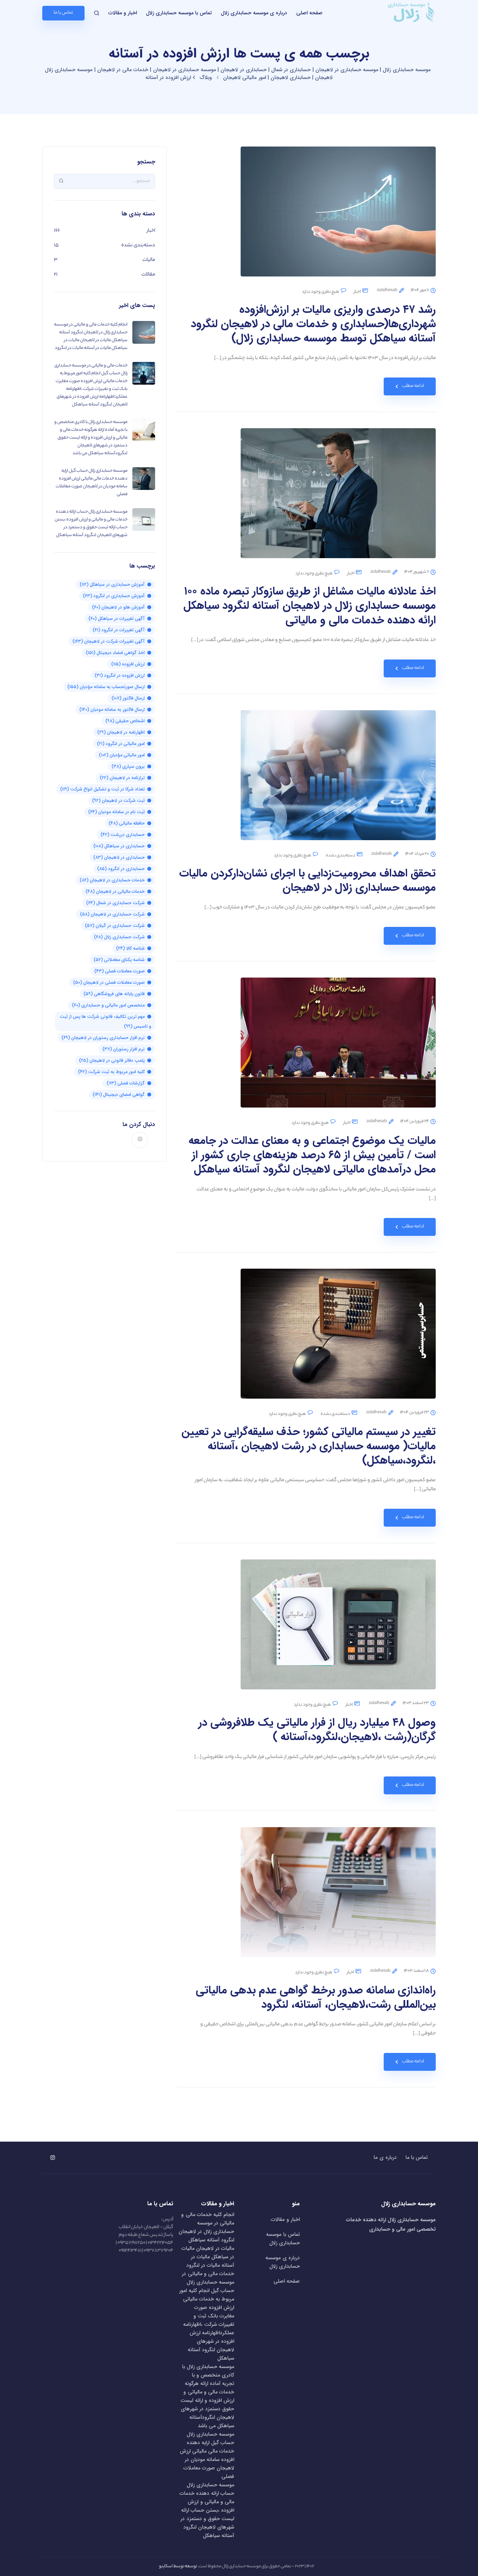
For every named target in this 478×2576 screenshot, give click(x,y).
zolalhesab (387, 290)
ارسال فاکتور (128, 698)
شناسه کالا (130, 948)
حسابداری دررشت (123, 835)
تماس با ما (417, 2158)
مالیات (149, 260)
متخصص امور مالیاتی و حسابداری (108, 1005)
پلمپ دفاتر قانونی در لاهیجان (112, 1060)
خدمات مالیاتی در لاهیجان (115, 891)
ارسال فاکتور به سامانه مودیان (112, 710)
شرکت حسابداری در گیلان (115, 926)
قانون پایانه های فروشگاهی (114, 994)
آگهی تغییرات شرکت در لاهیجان (109, 641)
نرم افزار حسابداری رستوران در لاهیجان (103, 1038)
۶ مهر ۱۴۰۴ (420, 290)
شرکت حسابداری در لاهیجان (112, 914)
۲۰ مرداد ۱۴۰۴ (417, 854)
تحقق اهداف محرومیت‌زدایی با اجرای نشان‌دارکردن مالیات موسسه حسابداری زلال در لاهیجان (307, 881)
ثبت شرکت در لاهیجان (118, 801)
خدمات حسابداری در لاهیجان (112, 880)
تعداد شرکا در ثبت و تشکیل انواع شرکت (102, 789)
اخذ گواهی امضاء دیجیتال (115, 653)
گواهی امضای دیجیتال (119, 1095)
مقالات (148, 275)
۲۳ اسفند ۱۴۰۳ (416, 1703)
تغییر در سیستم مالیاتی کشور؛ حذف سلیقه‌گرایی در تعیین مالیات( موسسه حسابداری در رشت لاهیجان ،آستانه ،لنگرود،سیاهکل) (309, 1446)
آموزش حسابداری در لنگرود (114, 596)
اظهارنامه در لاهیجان (121, 732)
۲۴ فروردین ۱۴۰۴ (415, 1121)
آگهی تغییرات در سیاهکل (117, 619)
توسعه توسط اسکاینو (178, 2566)
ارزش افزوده (128, 664)
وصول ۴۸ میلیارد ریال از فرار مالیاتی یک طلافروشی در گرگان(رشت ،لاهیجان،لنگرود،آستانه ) (317, 1730)
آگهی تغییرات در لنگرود (119, 630)
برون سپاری (128, 766)
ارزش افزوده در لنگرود (120, 675)
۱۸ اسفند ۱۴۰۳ (416, 1971)
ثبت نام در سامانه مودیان (116, 812)
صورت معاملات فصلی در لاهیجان (109, 982)
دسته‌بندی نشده (341, 856)
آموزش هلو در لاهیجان (118, 607)
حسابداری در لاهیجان (119, 857)
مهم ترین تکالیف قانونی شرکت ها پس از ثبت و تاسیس (106, 1021)
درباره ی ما (385, 2158)
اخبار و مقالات (123, 13)
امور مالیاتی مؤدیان (122, 755)
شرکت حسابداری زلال (119, 937)
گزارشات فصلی (126, 1083)
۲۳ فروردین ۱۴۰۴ (414, 1413)
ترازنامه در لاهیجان (122, 778)
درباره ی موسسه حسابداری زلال (254, 13)
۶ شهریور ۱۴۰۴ (417, 572)
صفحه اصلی (309, 13)
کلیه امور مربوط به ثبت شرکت (111, 1072)
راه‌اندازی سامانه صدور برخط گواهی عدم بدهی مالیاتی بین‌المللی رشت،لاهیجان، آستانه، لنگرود (316, 1998)
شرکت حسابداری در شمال (115, 903)
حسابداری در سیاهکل (119, 846)
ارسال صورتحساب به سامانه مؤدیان (106, 687)
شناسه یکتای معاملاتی (119, 960)
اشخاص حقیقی (125, 721)
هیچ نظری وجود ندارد (320, 292)
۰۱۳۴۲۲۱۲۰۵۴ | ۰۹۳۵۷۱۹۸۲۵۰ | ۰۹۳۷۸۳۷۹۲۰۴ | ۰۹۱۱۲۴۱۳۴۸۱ (145, 2247)
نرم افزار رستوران (124, 1049)
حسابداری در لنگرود (121, 869)
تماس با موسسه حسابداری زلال (179, 13)
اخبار (357, 292)
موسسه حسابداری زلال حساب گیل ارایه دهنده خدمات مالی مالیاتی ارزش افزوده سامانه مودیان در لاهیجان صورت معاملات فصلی (207, 2455)
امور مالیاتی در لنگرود (121, 744)
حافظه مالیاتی (127, 823)
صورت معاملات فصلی (119, 971)
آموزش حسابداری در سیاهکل (112, 584)
